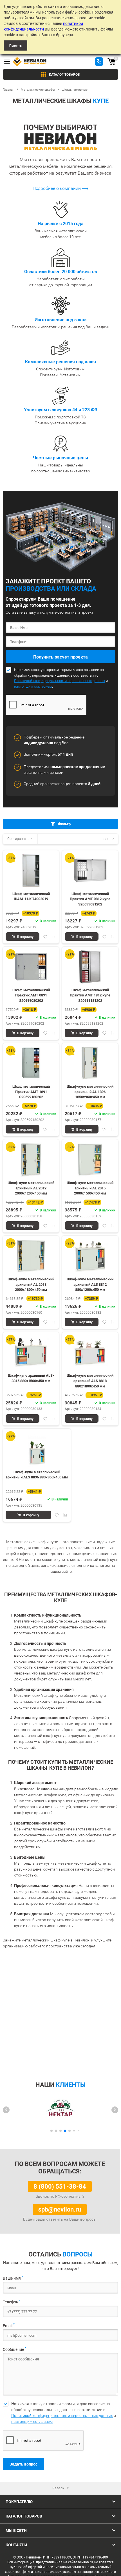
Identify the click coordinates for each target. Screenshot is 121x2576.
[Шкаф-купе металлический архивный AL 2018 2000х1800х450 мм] (31, 1256)
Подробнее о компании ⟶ (60, 188)
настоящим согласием (33, 686)
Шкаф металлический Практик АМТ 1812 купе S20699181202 (90, 995)
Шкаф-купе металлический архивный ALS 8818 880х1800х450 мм (90, 1380)
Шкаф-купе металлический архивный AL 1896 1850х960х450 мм (90, 1091)
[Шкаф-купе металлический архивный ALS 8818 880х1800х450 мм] (90, 1352)
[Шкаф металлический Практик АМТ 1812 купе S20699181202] (90, 967)
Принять (15, 45)
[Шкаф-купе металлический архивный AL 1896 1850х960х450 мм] (90, 1063)
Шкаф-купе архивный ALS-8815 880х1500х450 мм (31, 1378)
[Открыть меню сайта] (7, 62)
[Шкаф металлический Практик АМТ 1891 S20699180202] (31, 1063)
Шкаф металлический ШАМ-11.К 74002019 (31, 896)
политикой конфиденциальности (43, 26)
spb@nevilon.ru (60, 2209)
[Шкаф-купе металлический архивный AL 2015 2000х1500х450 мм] (90, 1160)
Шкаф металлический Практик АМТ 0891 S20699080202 (31, 995)
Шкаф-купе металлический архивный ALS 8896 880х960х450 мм (37, 1475)
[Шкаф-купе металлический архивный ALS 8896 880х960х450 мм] (37, 1449)
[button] (6, 2110)
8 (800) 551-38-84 (60, 2186)
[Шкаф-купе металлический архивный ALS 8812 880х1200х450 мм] (90, 1256)
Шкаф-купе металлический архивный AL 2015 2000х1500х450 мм (90, 1188)
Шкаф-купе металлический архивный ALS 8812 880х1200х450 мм (90, 1284)
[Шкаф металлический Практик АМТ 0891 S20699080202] (31, 967)
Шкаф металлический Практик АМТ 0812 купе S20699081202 (90, 899)
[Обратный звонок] (99, 62)
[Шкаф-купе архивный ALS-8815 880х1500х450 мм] (31, 1352)
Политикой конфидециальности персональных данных (60, 681)
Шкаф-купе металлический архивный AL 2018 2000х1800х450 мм (31, 1284)
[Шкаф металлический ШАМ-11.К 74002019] (31, 871)
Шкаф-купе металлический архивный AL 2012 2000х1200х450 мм (31, 1188)
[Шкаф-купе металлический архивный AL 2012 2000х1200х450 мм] (31, 1160)
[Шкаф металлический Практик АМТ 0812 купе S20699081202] (90, 871)
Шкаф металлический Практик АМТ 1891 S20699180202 (31, 1091)
